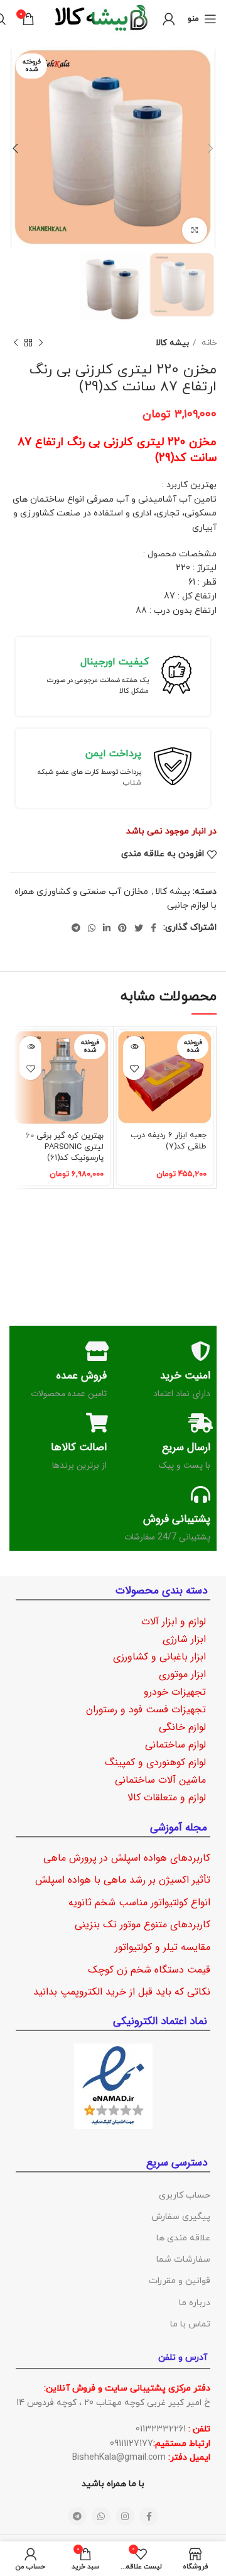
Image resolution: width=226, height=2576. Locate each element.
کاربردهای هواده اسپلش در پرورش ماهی (127, 1858)
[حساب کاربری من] (169, 19)
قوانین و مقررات (180, 2281)
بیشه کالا (172, 343)
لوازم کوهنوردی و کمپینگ (155, 1762)
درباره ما (195, 2303)
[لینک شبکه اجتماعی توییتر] (139, 928)
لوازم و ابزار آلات (174, 1621)
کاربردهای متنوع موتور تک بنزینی (143, 1924)
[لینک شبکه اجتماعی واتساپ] (92, 928)
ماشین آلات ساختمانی (160, 1780)
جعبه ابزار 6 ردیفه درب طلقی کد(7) (169, 1141)
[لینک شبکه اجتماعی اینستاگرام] (125, 2516)
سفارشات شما (183, 2260)
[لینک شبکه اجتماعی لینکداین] (107, 928)
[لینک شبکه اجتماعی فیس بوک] (153, 928)
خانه (208, 343)
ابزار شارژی (184, 1639)
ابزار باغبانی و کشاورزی (159, 1657)
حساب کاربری (185, 2195)
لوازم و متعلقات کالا (167, 1797)
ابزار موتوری (182, 1674)
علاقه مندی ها (183, 2238)
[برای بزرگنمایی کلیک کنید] (195, 230)
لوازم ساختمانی (175, 1745)
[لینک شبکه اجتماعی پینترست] (122, 928)
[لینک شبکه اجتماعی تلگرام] (76, 928)
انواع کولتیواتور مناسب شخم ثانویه (139, 1902)
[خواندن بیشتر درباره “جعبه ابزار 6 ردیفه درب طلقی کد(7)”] (134, 1047)
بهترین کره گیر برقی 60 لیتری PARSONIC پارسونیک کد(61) (65, 1147)
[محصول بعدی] (16, 343)
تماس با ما (190, 2324)
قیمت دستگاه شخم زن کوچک (149, 1970)
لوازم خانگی (182, 1727)
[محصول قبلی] (41, 343)
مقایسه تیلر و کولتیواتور (163, 1947)
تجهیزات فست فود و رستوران (146, 1709)
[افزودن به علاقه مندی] (134, 1069)
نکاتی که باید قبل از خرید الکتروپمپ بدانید (122, 1992)
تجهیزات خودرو (175, 1692)
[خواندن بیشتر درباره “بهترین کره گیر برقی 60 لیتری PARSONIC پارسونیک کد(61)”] (30, 1047)
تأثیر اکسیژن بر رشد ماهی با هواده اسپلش (123, 1880)
